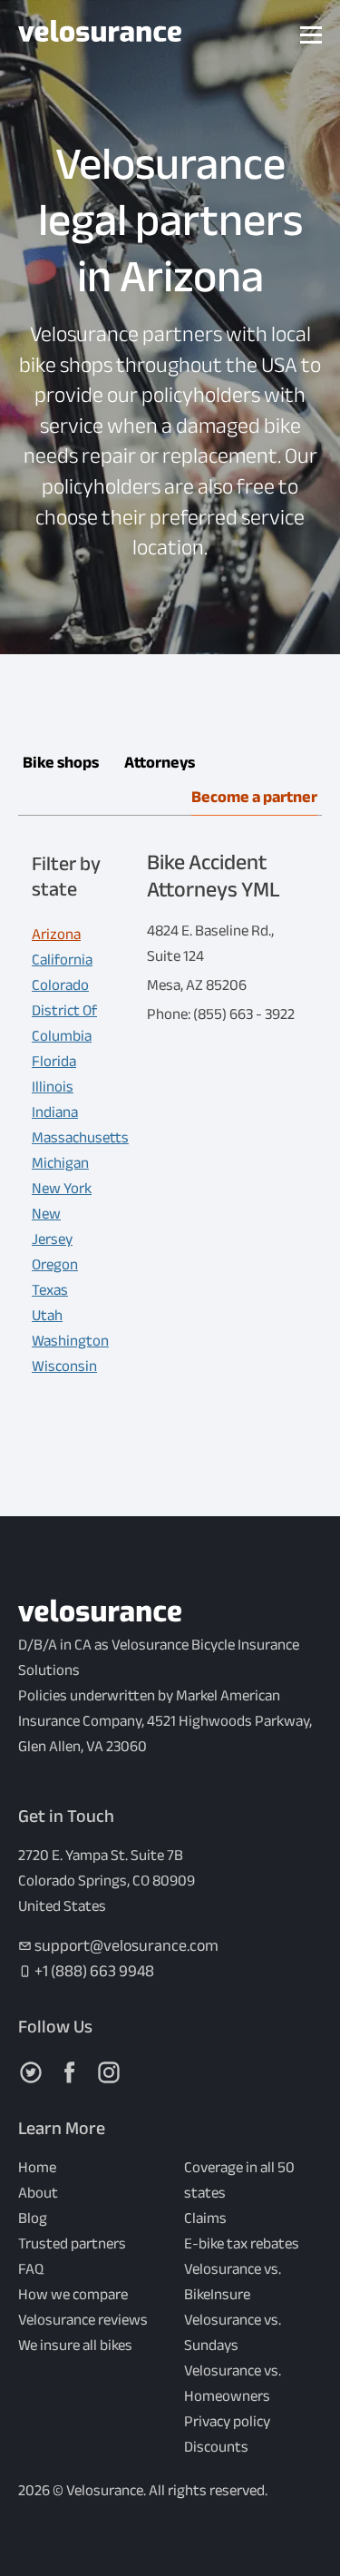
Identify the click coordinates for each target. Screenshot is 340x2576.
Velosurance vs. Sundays (233, 2332)
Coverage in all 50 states (239, 2180)
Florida (54, 1061)
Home (37, 2167)
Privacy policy (227, 2421)
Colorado (60, 985)
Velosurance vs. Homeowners (233, 2383)
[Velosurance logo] (100, 35)
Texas (50, 1290)
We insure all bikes (75, 2345)
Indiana (55, 1112)
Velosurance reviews (83, 2320)
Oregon (55, 1264)
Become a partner (254, 797)
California (62, 960)
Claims (205, 2218)
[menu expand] (311, 35)
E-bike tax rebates (242, 2243)
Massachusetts (80, 1137)
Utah (47, 1315)
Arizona (56, 934)
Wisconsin (64, 1366)
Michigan (60, 1163)
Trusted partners (72, 2243)
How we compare (73, 2294)
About (38, 2193)
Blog (33, 2218)
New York (62, 1188)
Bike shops (61, 763)
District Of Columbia (64, 1023)
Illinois (53, 1087)
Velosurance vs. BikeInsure (233, 2282)
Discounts (216, 2447)
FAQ (31, 2269)
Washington (70, 1341)
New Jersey (52, 1226)
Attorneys (160, 763)
